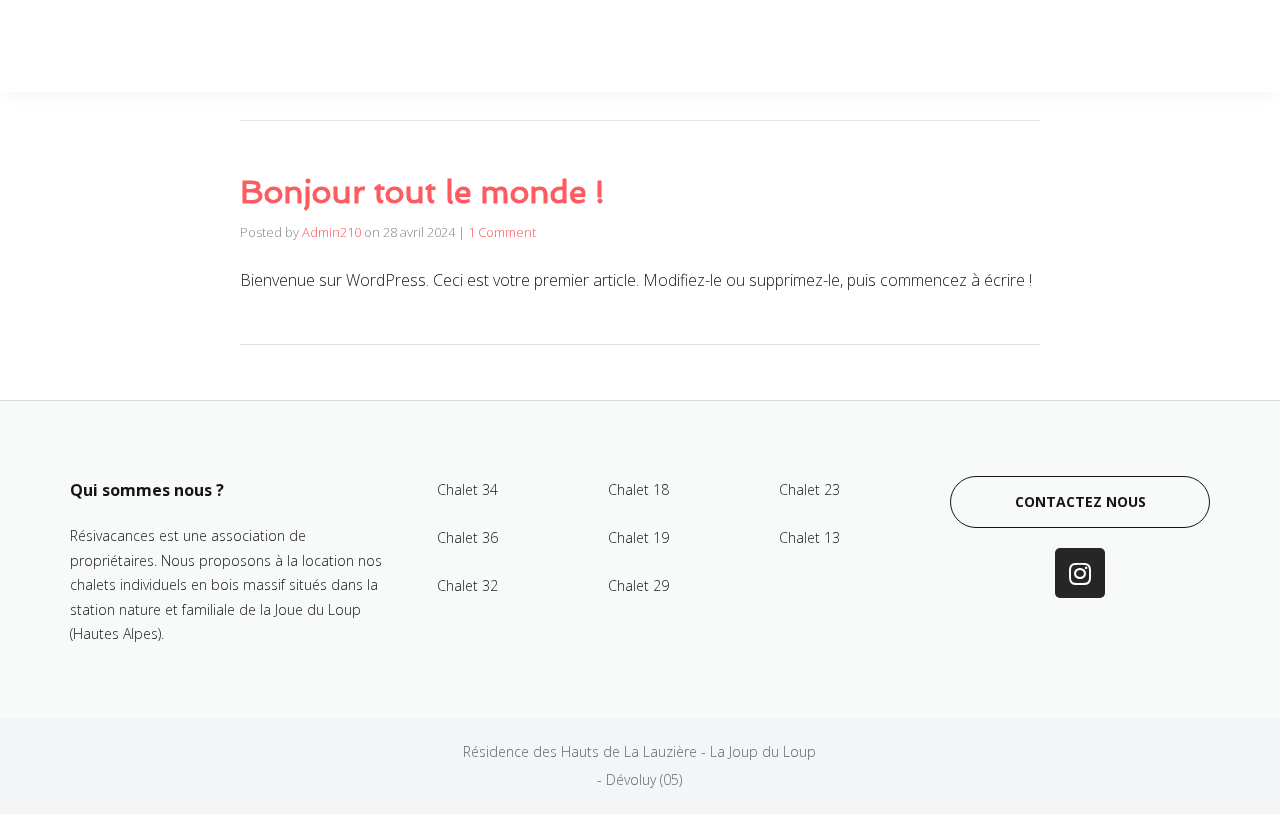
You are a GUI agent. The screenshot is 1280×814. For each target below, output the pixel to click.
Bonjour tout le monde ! (422, 192)
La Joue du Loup (606, 46)
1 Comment (502, 232)
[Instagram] (1080, 573)
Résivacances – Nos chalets (815, 46)
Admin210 (331, 232)
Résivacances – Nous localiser (1070, 46)
